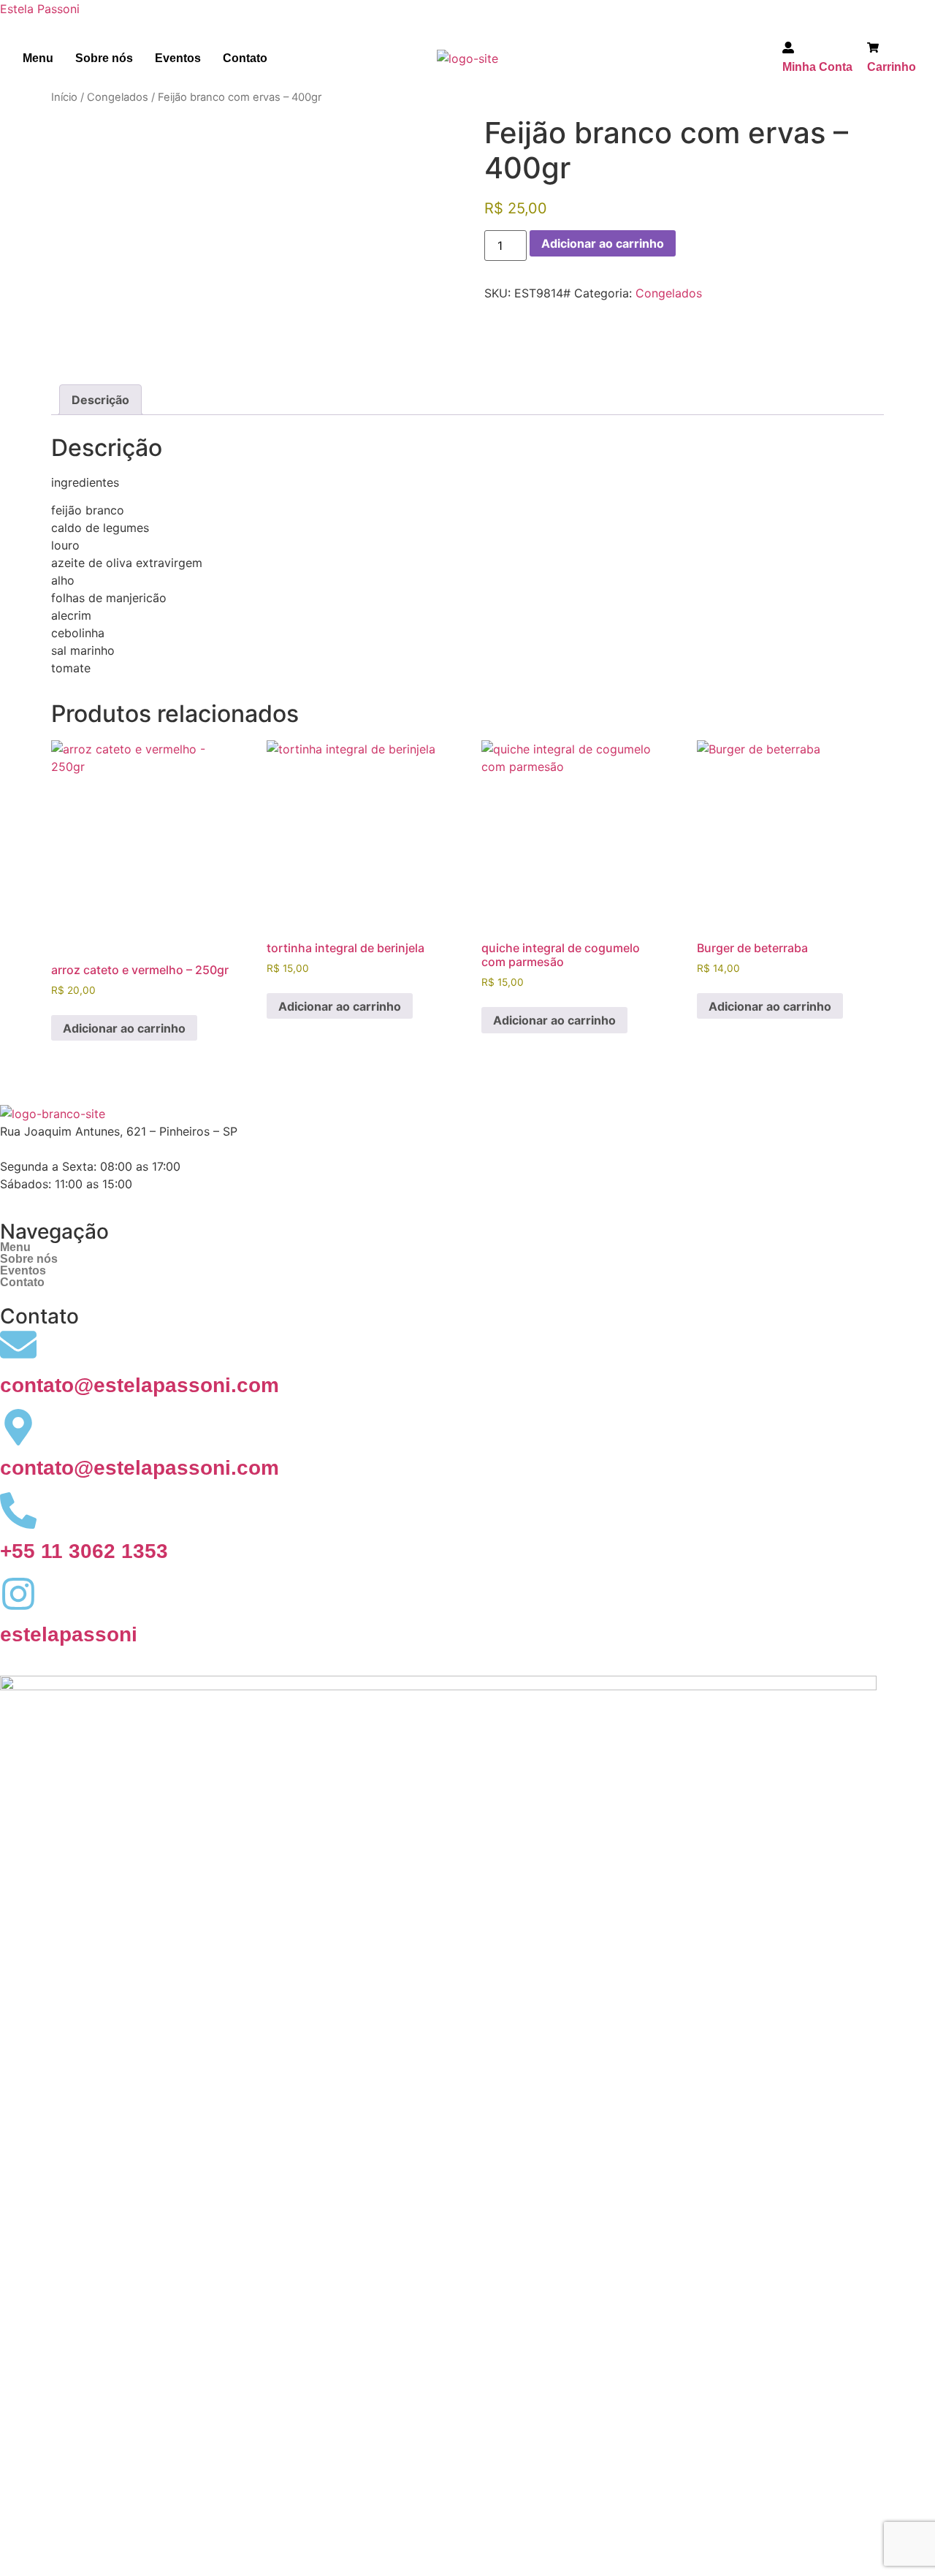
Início (64, 97)
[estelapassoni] (18, 1594)
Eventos (178, 58)
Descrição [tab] (100, 400)
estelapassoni (69, 1634)
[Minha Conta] (788, 50)
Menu (38, 58)
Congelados (118, 97)
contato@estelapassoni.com (140, 1385)
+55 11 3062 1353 (84, 1551)
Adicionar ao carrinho (603, 243)
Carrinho (892, 67)
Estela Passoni (40, 9)
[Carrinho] (873, 50)
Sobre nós (104, 58)
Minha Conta (817, 67)
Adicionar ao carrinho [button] (124, 1028)
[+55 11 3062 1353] (18, 1511)
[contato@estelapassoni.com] (18, 1345)
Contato (245, 58)
